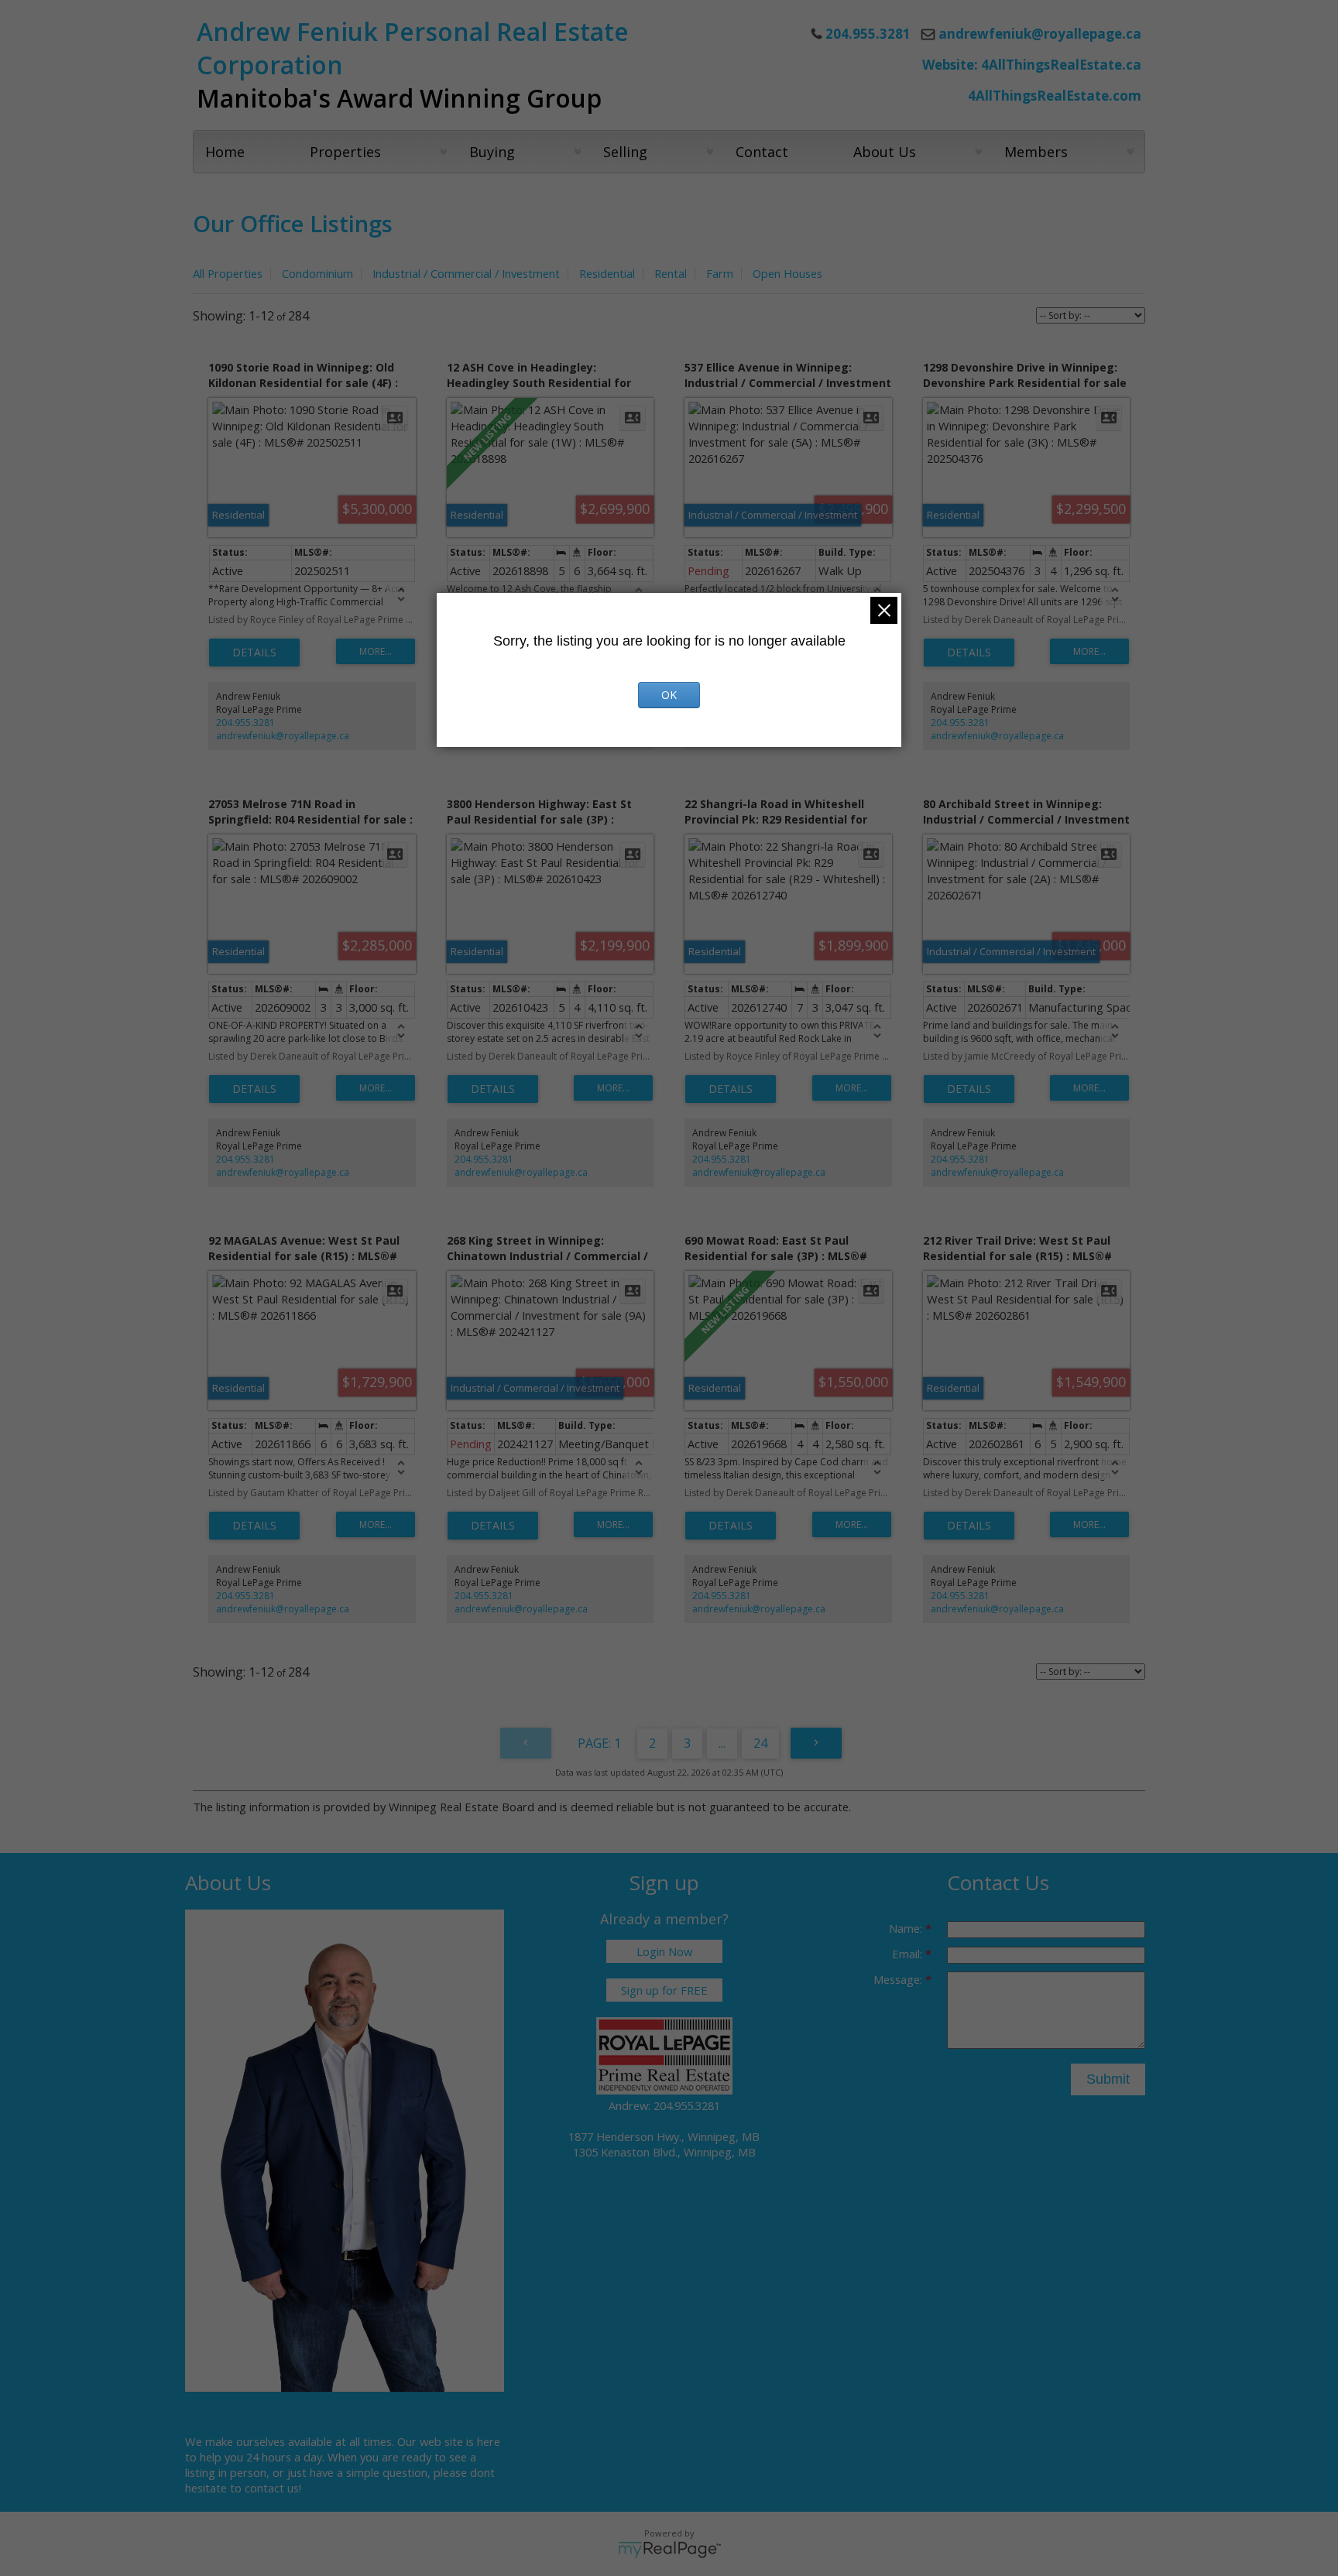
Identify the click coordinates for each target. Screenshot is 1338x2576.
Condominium (317, 273)
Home (225, 152)
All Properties (228, 273)
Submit (1108, 2079)
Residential (607, 273)
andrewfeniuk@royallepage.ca (1040, 34)
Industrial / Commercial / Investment (466, 273)
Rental (671, 273)
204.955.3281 (245, 723)
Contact (762, 152)
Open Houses (787, 273)
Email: (909, 1954)
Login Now (664, 1951)
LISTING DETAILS (254, 653)
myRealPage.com (669, 2550)
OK (669, 695)
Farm (720, 273)
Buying (492, 152)
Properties (345, 152)
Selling (625, 152)
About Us (885, 152)
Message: (899, 1979)
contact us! (273, 2488)
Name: (907, 1928)
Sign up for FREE (664, 1990)
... (722, 1743)
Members (1036, 152)
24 (760, 1743)
